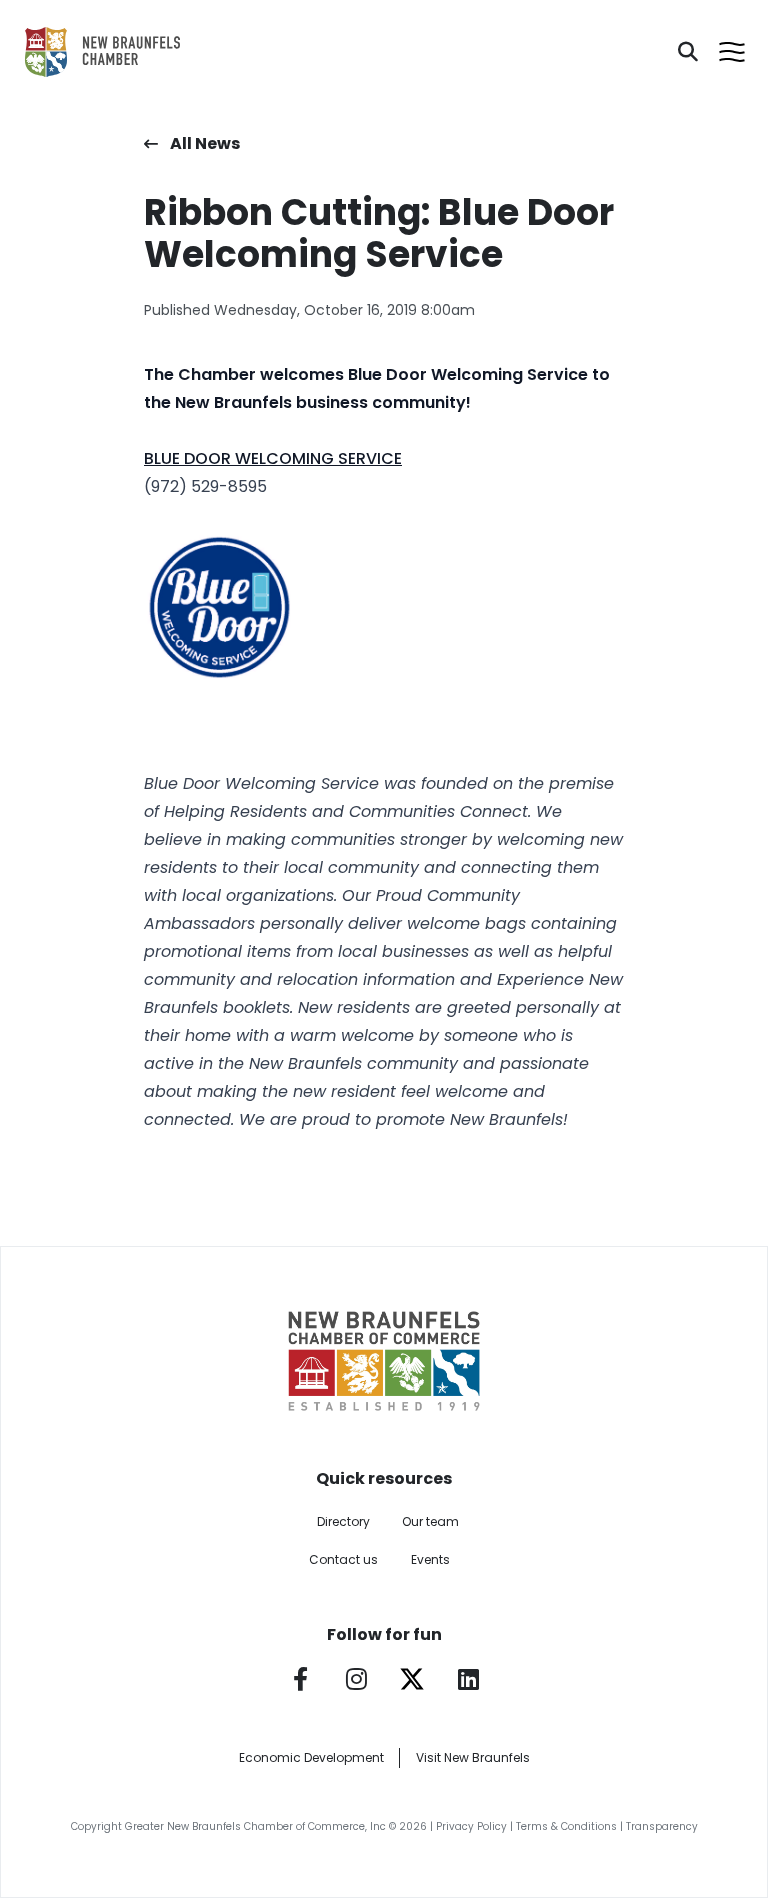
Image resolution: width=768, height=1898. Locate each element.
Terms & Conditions (566, 1826)
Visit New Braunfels (473, 1757)
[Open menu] (732, 52)
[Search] (688, 52)
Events (430, 1559)
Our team (430, 1521)
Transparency (662, 1826)
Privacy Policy (471, 1826)
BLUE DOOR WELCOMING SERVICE (273, 458)
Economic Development (311, 1757)
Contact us (343, 1559)
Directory (343, 1521)
